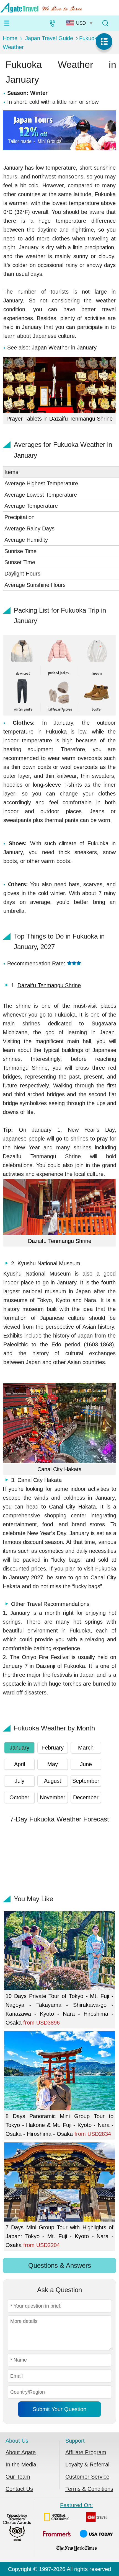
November (53, 1797)
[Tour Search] (105, 23)
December (86, 1797)
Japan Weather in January (64, 348)
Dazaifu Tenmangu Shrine (49, 985)
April (20, 1764)
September (86, 1781)
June (86, 1764)
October (19, 1797)
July (20, 1781)
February (53, 1748)
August (53, 1781)
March (86, 1748)
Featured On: (77, 2505)
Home (10, 38)
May (53, 1764)
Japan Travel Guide (49, 38)
